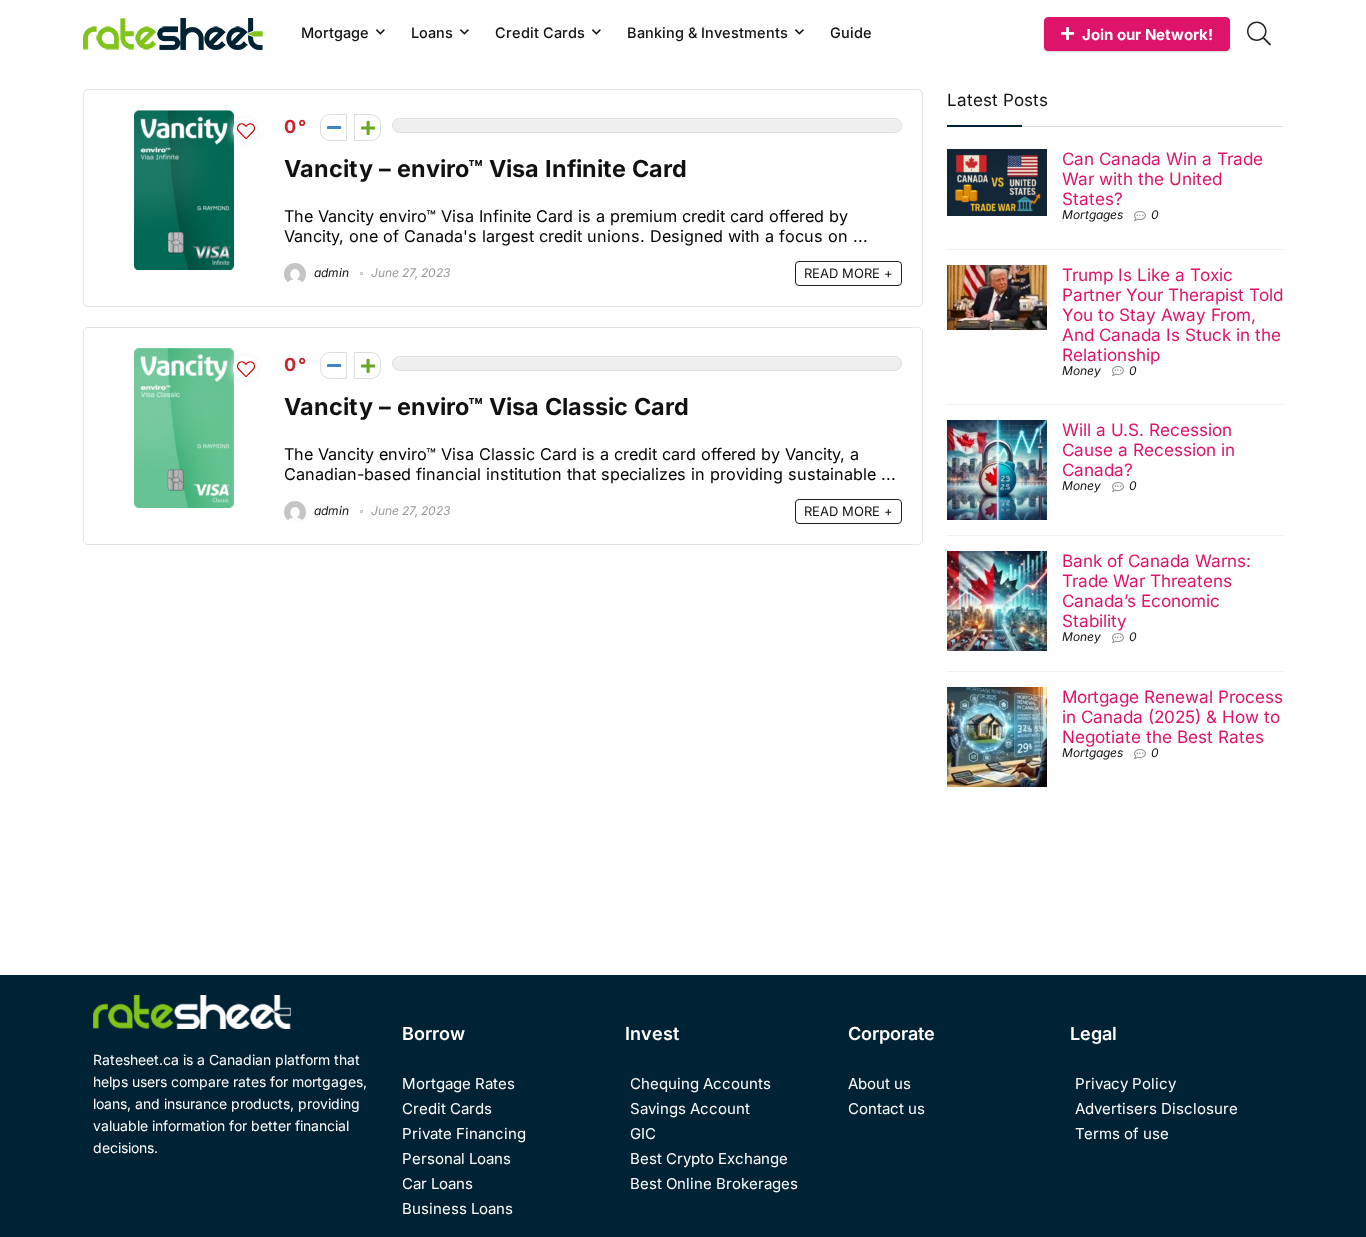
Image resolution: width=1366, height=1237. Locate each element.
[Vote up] (367, 127)
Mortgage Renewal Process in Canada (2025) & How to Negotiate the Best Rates (1172, 716)
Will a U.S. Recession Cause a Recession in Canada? (1148, 449)
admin (330, 272)
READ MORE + (848, 273)
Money (1081, 370)
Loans (432, 32)
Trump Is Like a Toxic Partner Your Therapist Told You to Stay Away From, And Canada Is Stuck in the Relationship (1172, 314)
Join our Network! (1147, 34)
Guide (851, 32)
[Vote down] (333, 127)
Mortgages (1092, 214)
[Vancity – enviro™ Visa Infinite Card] (184, 120)
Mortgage (335, 32)
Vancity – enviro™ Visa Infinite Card (485, 168)
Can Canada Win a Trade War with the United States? (1162, 178)
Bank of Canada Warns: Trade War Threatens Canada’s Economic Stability (1156, 590)
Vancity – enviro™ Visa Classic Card (486, 406)
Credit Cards (540, 32)
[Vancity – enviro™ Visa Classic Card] (184, 358)
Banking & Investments (707, 32)
